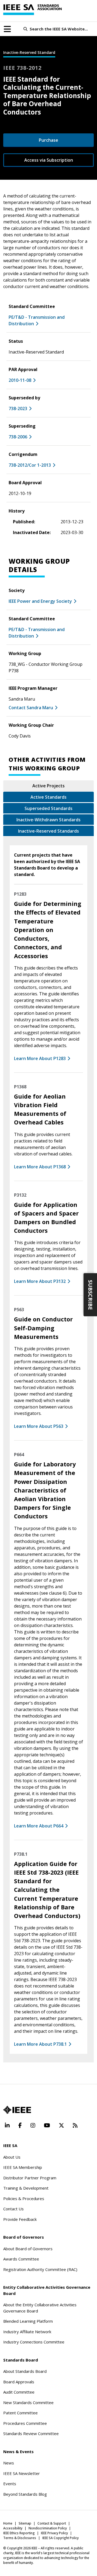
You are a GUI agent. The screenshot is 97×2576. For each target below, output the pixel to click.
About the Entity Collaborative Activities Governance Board (40, 2308)
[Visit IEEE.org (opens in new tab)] (17, 2110)
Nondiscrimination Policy (48, 2528)
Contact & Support (52, 2523)
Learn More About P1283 (40, 1058)
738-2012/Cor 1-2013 (30, 465)
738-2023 (18, 408)
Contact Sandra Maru (31, 708)
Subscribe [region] (90, 1295)
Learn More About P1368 (40, 1167)
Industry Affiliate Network (27, 2332)
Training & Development (26, 2188)
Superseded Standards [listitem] (48, 808)
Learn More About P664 (39, 1826)
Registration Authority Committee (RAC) (40, 2269)
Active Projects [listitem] (48, 786)
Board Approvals (19, 2382)
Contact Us (13, 2209)
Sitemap (25, 2523)
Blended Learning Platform (28, 2321)
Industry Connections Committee (34, 2342)
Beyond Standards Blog (25, 2494)
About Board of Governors (28, 2249)
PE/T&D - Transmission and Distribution (37, 320)
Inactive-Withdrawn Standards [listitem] (48, 820)
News (9, 2463)
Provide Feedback (20, 2219)
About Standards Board (25, 2371)
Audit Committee (19, 2392)
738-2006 (18, 437)
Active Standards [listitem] (48, 797)
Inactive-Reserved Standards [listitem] (48, 831)
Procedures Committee (25, 2423)
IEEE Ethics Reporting (19, 2533)
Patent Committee (20, 2413)
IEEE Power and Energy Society (40, 601)
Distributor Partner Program (30, 2178)
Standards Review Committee (31, 2433)
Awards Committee (21, 2259)
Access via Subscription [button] (49, 160)
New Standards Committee (28, 2402)
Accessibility (13, 2528)
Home (8, 2523)
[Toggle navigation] (7, 29)
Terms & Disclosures (20, 2538)
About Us (12, 2157)
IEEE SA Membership (23, 2167)
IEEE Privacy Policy (54, 2533)
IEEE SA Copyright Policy (60, 2538)
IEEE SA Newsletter (22, 2473)
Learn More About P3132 (40, 1281)
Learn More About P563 (39, 1426)
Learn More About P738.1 (40, 2044)
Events (10, 2484)
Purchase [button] (48, 140)
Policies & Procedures (24, 2198)
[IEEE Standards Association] (32, 10)
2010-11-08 (20, 380)
